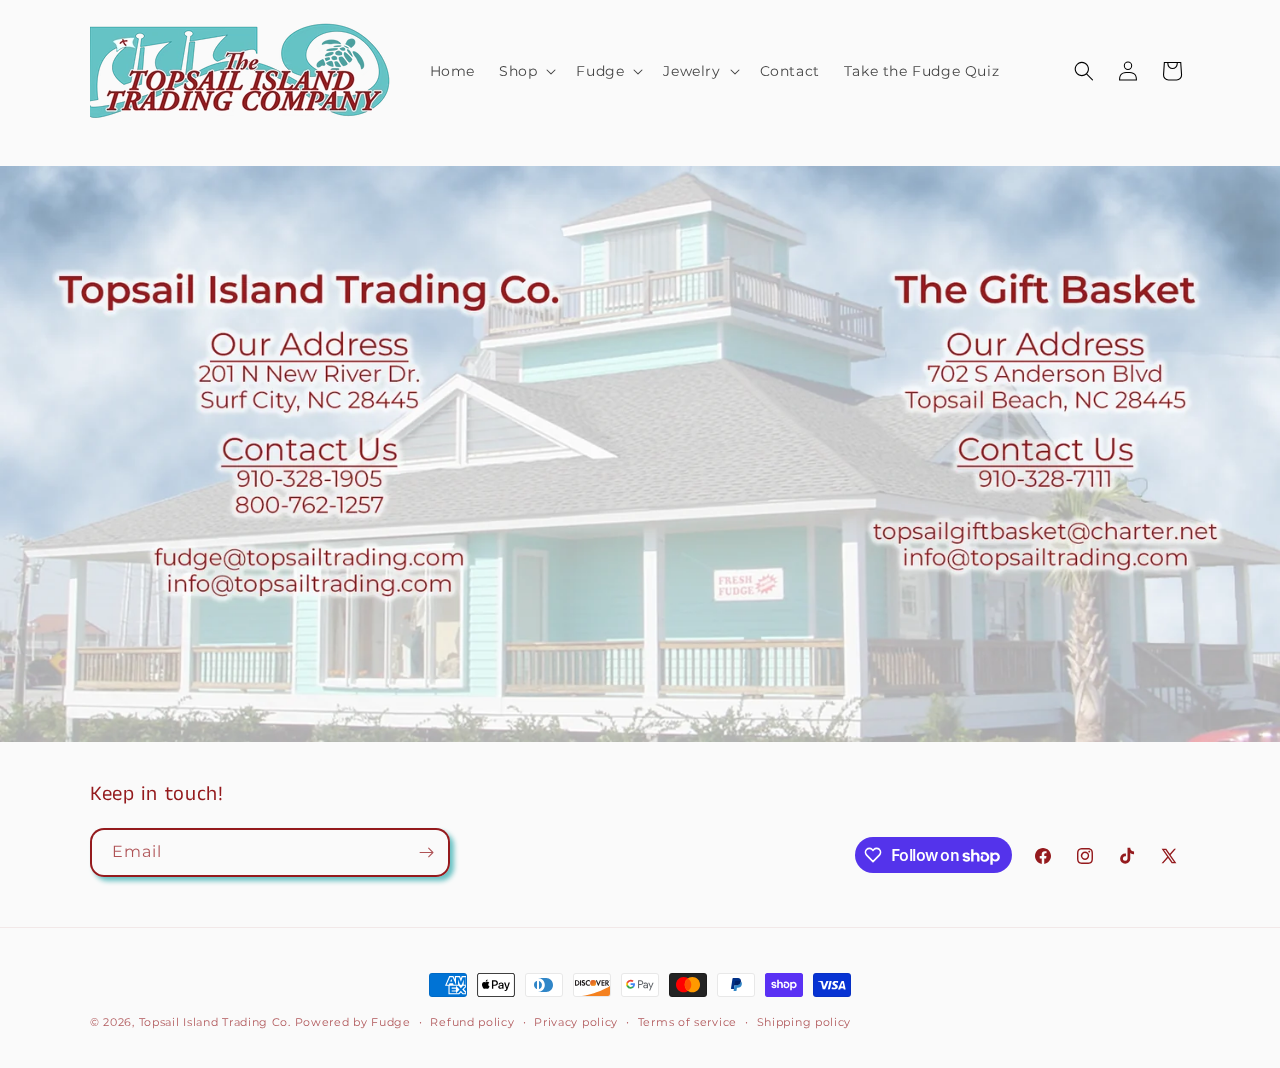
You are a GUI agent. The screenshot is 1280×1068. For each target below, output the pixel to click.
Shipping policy (804, 1022)
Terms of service (687, 1022)
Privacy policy (576, 1022)
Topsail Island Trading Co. (215, 1022)
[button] (525, 71)
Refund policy (472, 1022)
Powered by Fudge (353, 1022)
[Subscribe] (426, 852)
